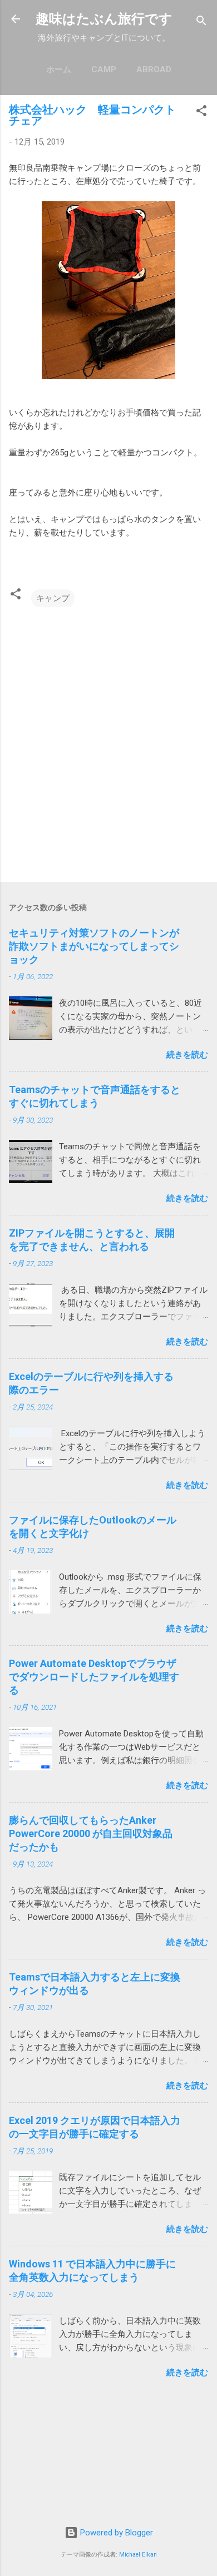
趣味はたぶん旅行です (104, 19)
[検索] (201, 23)
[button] (201, 113)
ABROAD (154, 70)
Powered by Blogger (115, 2533)
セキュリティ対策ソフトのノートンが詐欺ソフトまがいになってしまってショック (94, 946)
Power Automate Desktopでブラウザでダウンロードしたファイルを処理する (94, 1677)
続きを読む (187, 1055)
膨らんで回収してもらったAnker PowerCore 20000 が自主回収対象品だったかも (91, 1833)
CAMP (104, 70)
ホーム (59, 70)
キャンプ (53, 598)
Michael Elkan (138, 2555)
